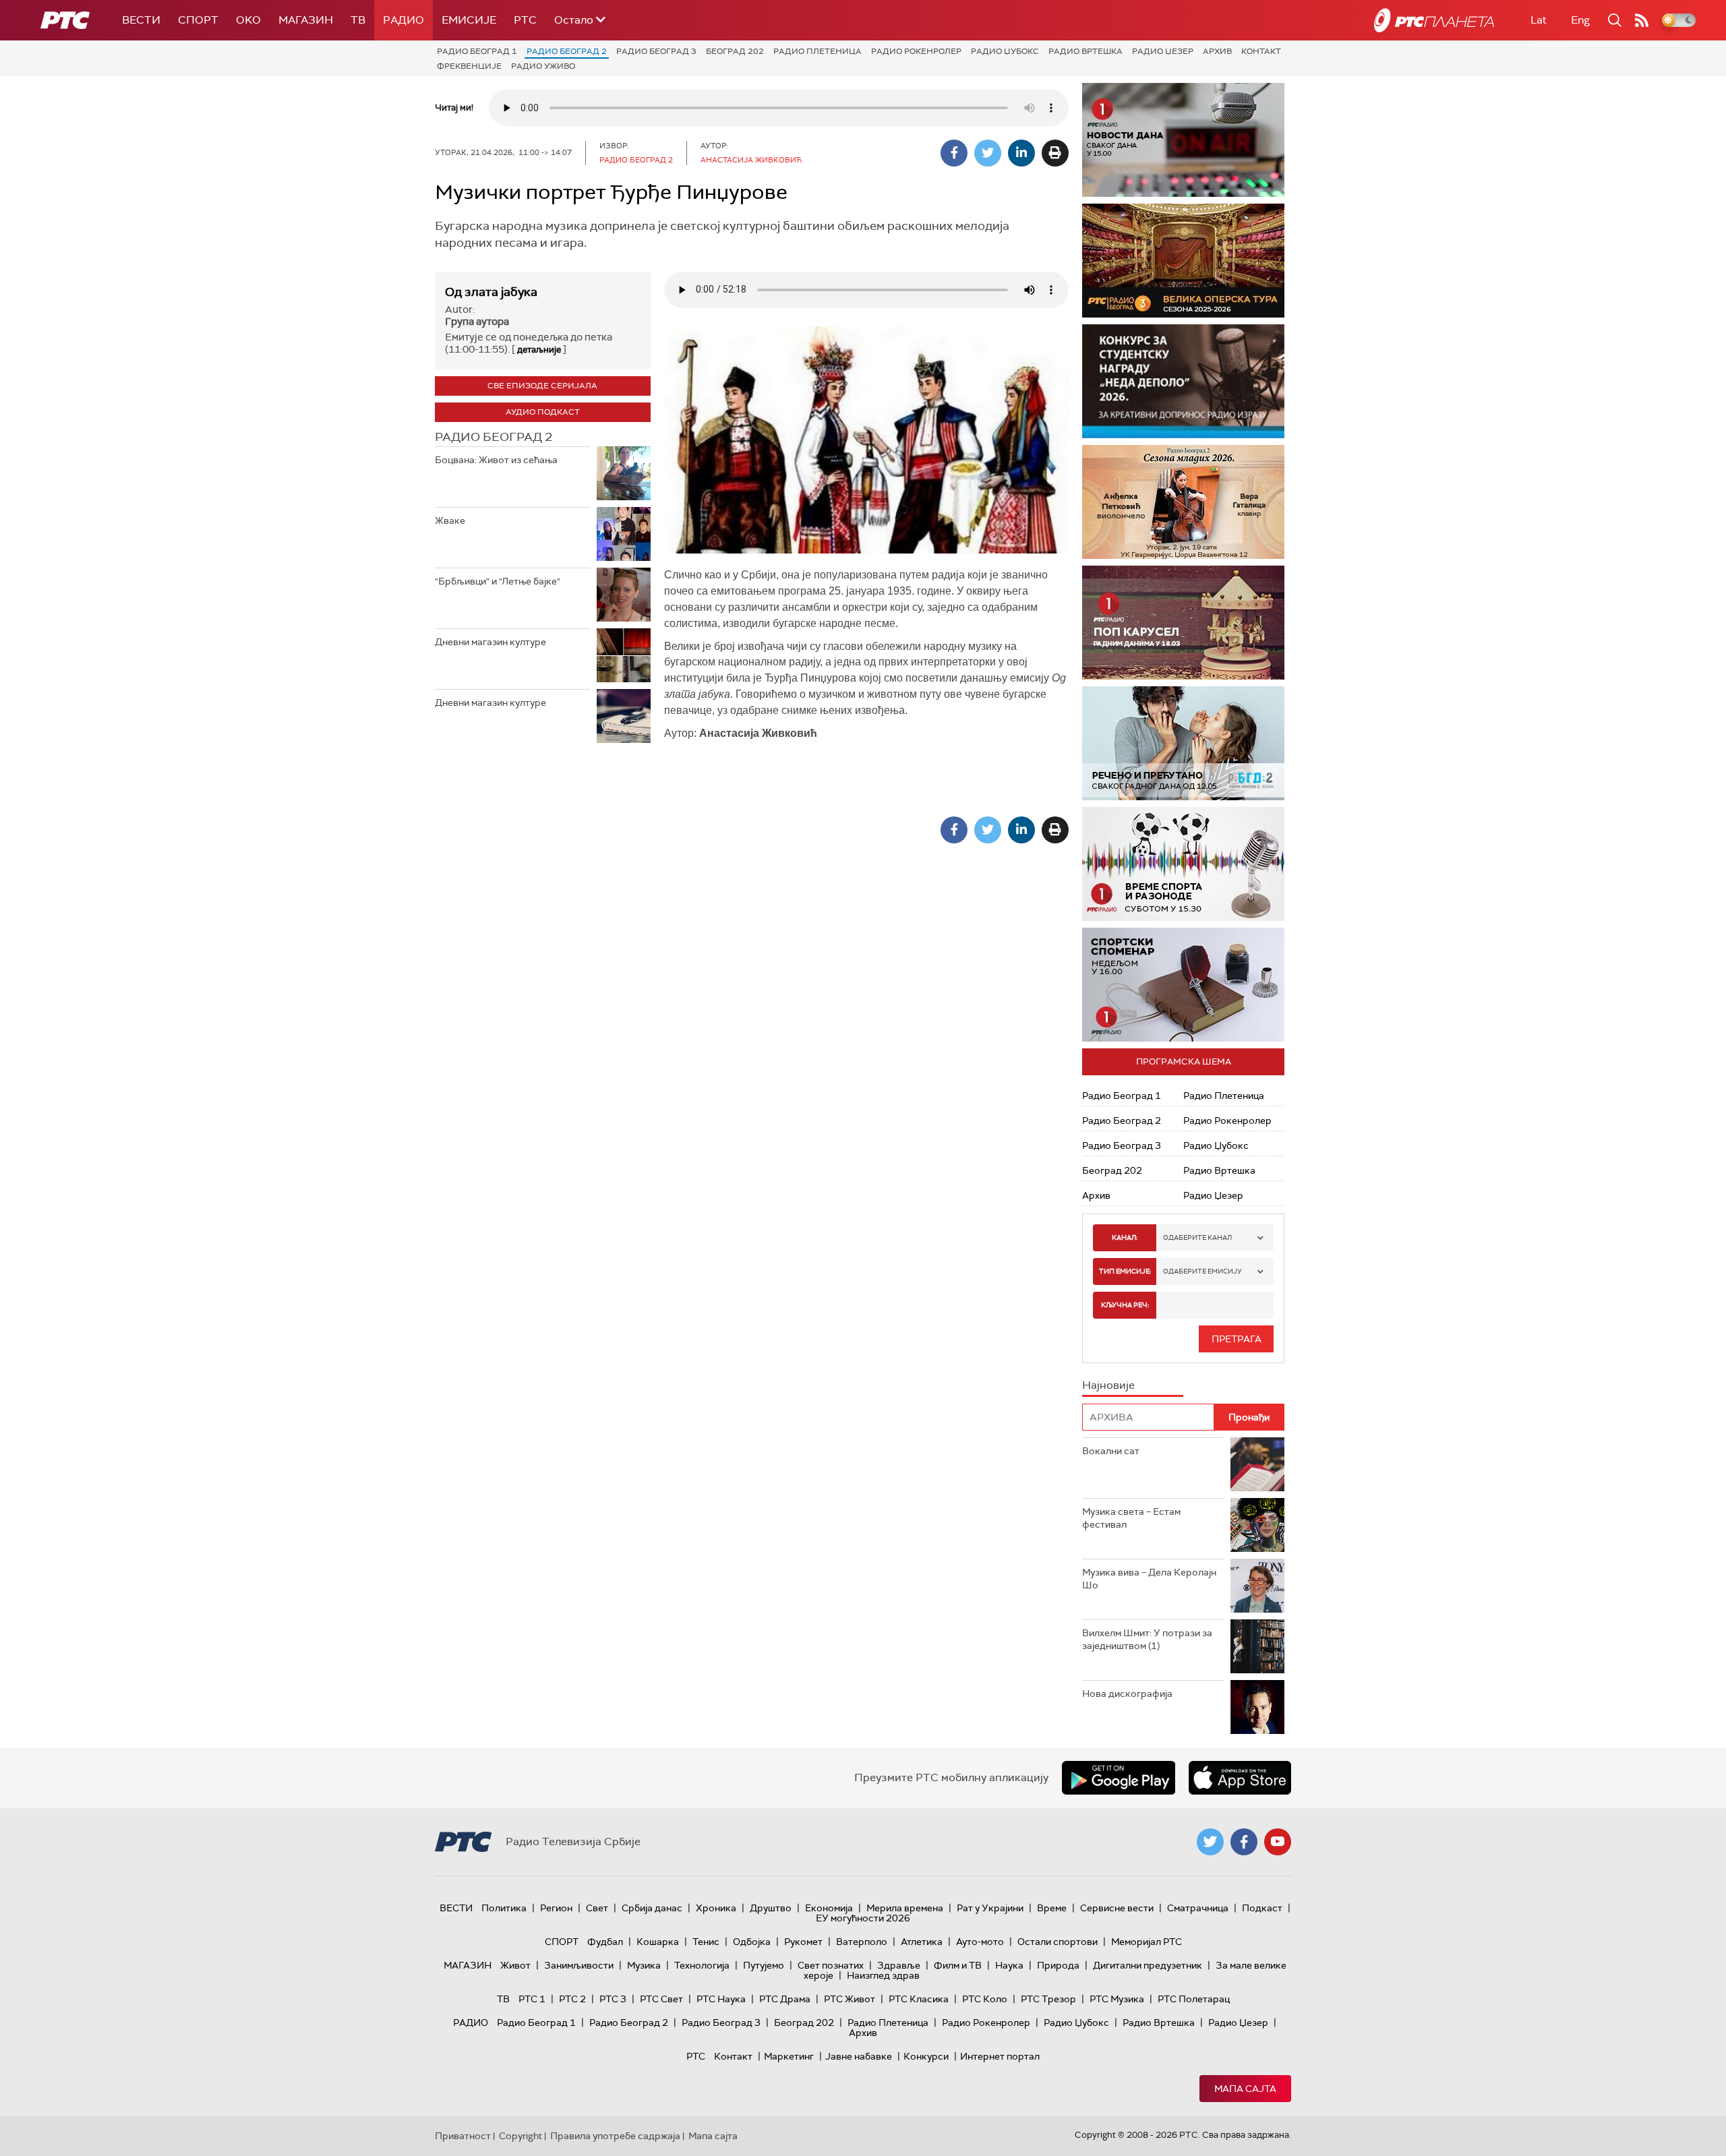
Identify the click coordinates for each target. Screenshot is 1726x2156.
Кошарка (658, 1942)
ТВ (358, 20)
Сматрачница (1198, 1908)
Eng (1580, 20)
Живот (515, 1965)
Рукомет (803, 1942)
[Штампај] (1055, 153)
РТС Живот (850, 1999)
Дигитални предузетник (1148, 1965)
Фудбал (605, 1942)
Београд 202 (735, 51)
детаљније (539, 350)
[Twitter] (988, 153)
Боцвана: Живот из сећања (496, 460)
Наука (1009, 1965)
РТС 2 (572, 1999)
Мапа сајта (1245, 2089)
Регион (556, 1908)
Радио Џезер (1163, 51)
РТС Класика (919, 1999)
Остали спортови (1058, 1942)
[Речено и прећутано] (1183, 743)
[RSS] (1642, 20)
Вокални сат (1111, 1451)
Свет (597, 1908)
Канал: (1125, 1237)
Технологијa (702, 1965)
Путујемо (764, 1965)
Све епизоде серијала (542, 386)
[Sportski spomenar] (1183, 985)
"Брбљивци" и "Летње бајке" (498, 581)
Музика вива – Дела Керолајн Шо (1149, 1579)
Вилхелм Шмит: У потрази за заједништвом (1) (1147, 1640)
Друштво (771, 1908)
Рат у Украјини (990, 1908)
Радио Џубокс (1005, 51)
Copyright (520, 2136)
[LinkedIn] (1021, 153)
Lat (1539, 20)
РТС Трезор (1048, 1999)
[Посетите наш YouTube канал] (1278, 1842)
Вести (141, 20)
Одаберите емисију (1202, 1271)
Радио (404, 20)
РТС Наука (721, 1999)
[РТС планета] (1434, 20)
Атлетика (922, 1942)
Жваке (450, 520)
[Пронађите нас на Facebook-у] (1244, 1842)
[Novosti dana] (1183, 140)
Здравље (899, 1965)
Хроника (716, 1908)
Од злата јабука (491, 292)
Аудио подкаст (543, 412)
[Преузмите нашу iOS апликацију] (1240, 1778)
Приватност (463, 2136)
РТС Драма (785, 1999)
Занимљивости (579, 1965)
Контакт (1261, 51)
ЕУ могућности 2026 (863, 1918)
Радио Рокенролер (916, 51)
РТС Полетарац (1194, 1999)
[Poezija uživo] (1199, 502)
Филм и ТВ (958, 1965)
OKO (248, 20)
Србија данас (652, 1908)
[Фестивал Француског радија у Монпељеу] (1193, 261)
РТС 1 (532, 1999)
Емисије (469, 20)
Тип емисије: (1125, 1271)
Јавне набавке (859, 2056)
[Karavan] (1206, 623)
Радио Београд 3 (656, 51)
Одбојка (752, 1942)
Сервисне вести (1117, 1908)
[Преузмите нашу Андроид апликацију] (1119, 1778)
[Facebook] (954, 153)
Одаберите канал (1197, 1237)
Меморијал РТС (1147, 1942)
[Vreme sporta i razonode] (1183, 864)
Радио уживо (543, 66)
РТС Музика (1117, 1999)
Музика (644, 1965)
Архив (1217, 51)
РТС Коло (985, 1999)
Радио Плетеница (817, 51)
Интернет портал (1000, 2056)
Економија (829, 1908)
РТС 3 (613, 1999)
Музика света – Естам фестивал (1131, 1518)
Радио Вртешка (1085, 51)
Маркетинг (789, 2056)
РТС (525, 20)
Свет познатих (831, 1965)
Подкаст (1262, 1908)
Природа (1058, 1965)
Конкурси (926, 2056)
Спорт (198, 20)
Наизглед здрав (883, 1975)
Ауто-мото (980, 1942)
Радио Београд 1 (477, 51)
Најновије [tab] (1108, 1385)
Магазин (306, 20)
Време (1052, 1908)
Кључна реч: (1125, 1305)
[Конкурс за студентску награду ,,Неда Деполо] (1183, 381)
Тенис (706, 1942)
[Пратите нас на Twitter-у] (1210, 1842)
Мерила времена (905, 1908)
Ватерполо (862, 1942)
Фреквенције (469, 66)
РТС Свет (661, 1999)
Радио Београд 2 (567, 51)
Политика (504, 1908)
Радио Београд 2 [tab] (494, 437)
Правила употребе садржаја (615, 2136)
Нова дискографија (1127, 1694)
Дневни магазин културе (490, 642)
